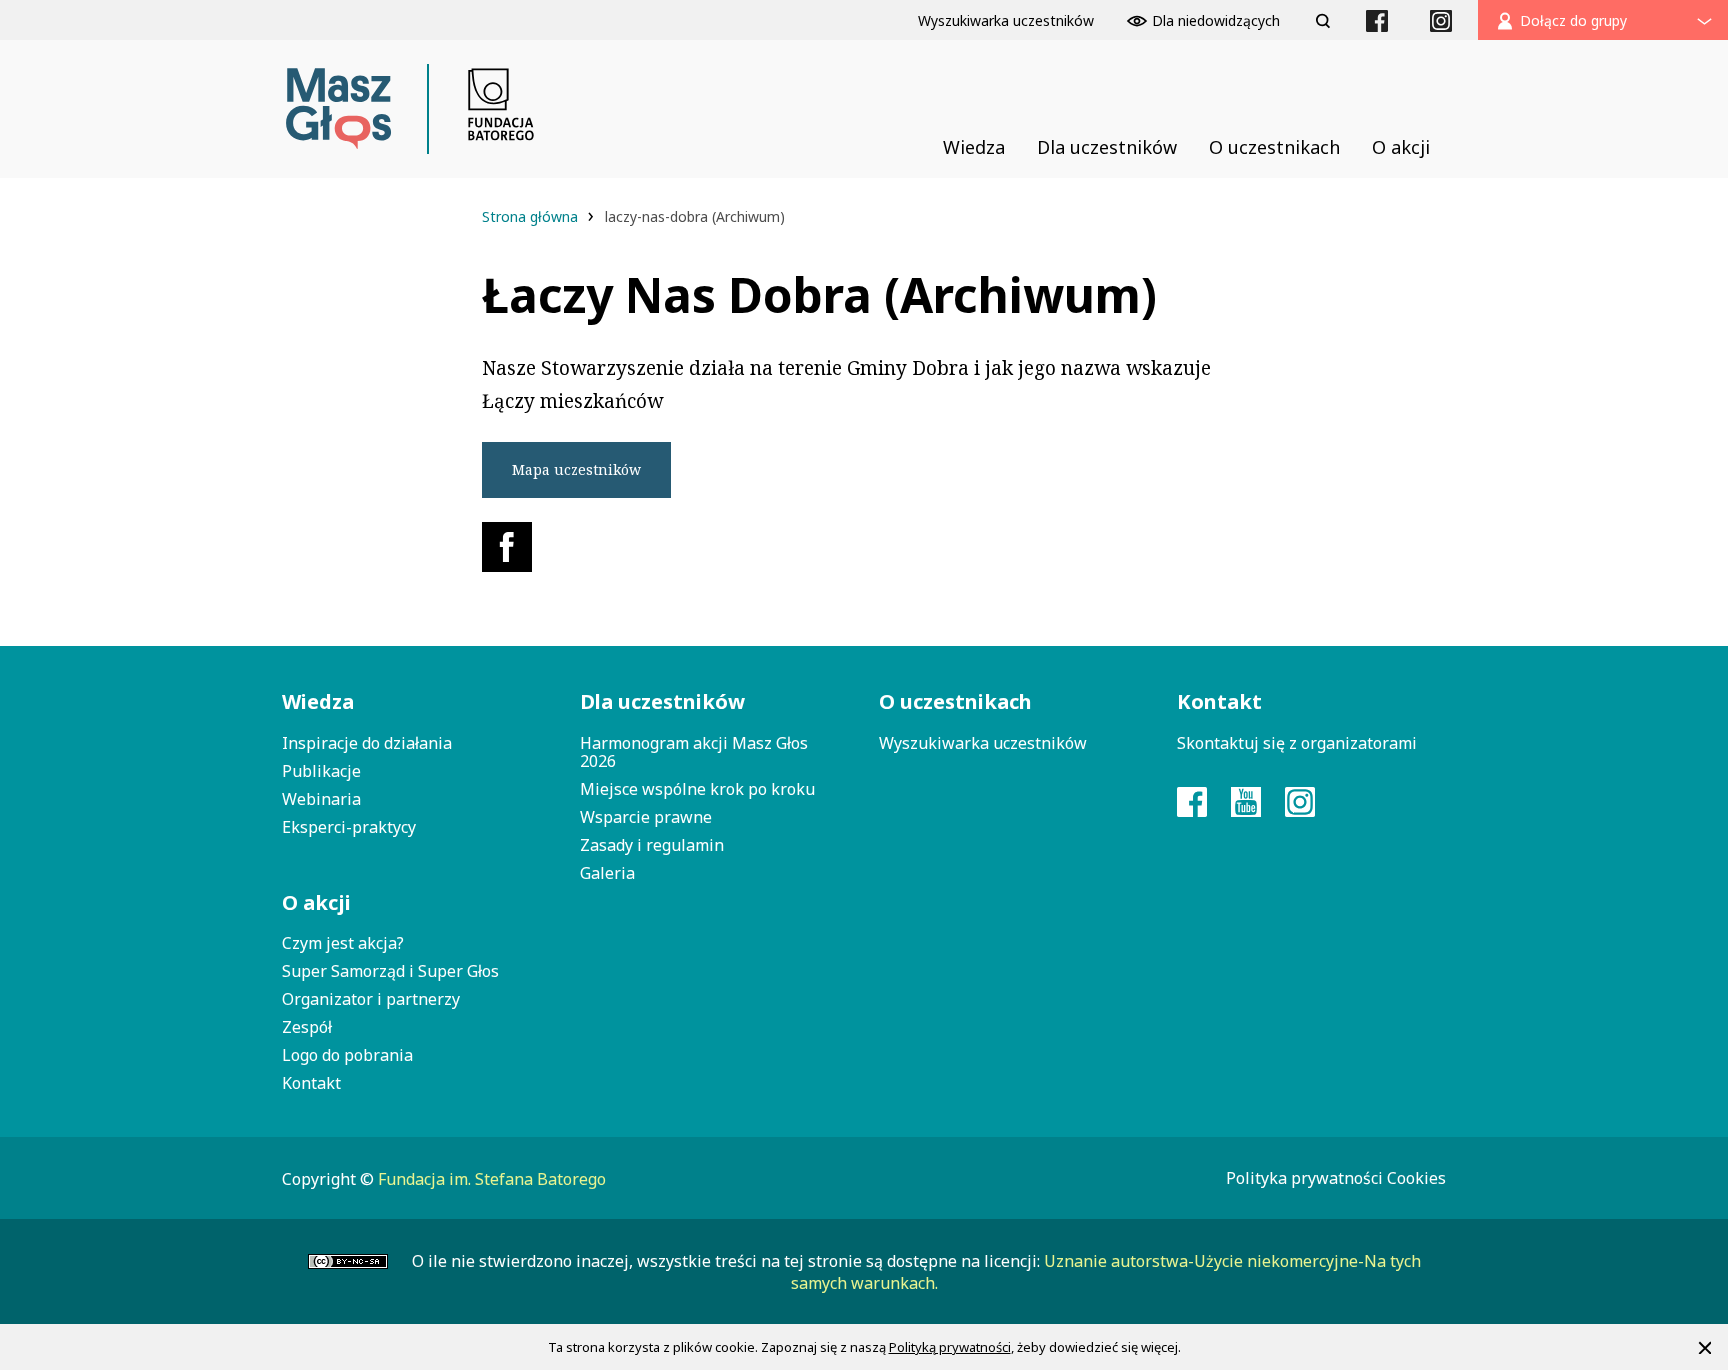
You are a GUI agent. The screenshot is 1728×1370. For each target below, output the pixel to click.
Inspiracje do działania (367, 743)
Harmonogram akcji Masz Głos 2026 (694, 752)
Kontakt (311, 1083)
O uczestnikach (955, 701)
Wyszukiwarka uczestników (983, 743)
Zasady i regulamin (652, 845)
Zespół (307, 1027)
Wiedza (318, 701)
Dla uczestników (662, 701)
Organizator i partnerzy (371, 999)
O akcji (316, 902)
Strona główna (532, 216)
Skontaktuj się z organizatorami (1297, 743)
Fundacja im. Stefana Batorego (492, 1179)
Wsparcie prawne (646, 817)
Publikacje (321, 771)
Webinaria (321, 799)
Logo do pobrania (347, 1055)
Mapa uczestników (576, 469)
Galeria (607, 873)
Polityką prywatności (950, 1347)
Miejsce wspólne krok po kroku (697, 789)
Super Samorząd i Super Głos (390, 971)
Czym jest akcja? (343, 943)
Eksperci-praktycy (349, 827)
